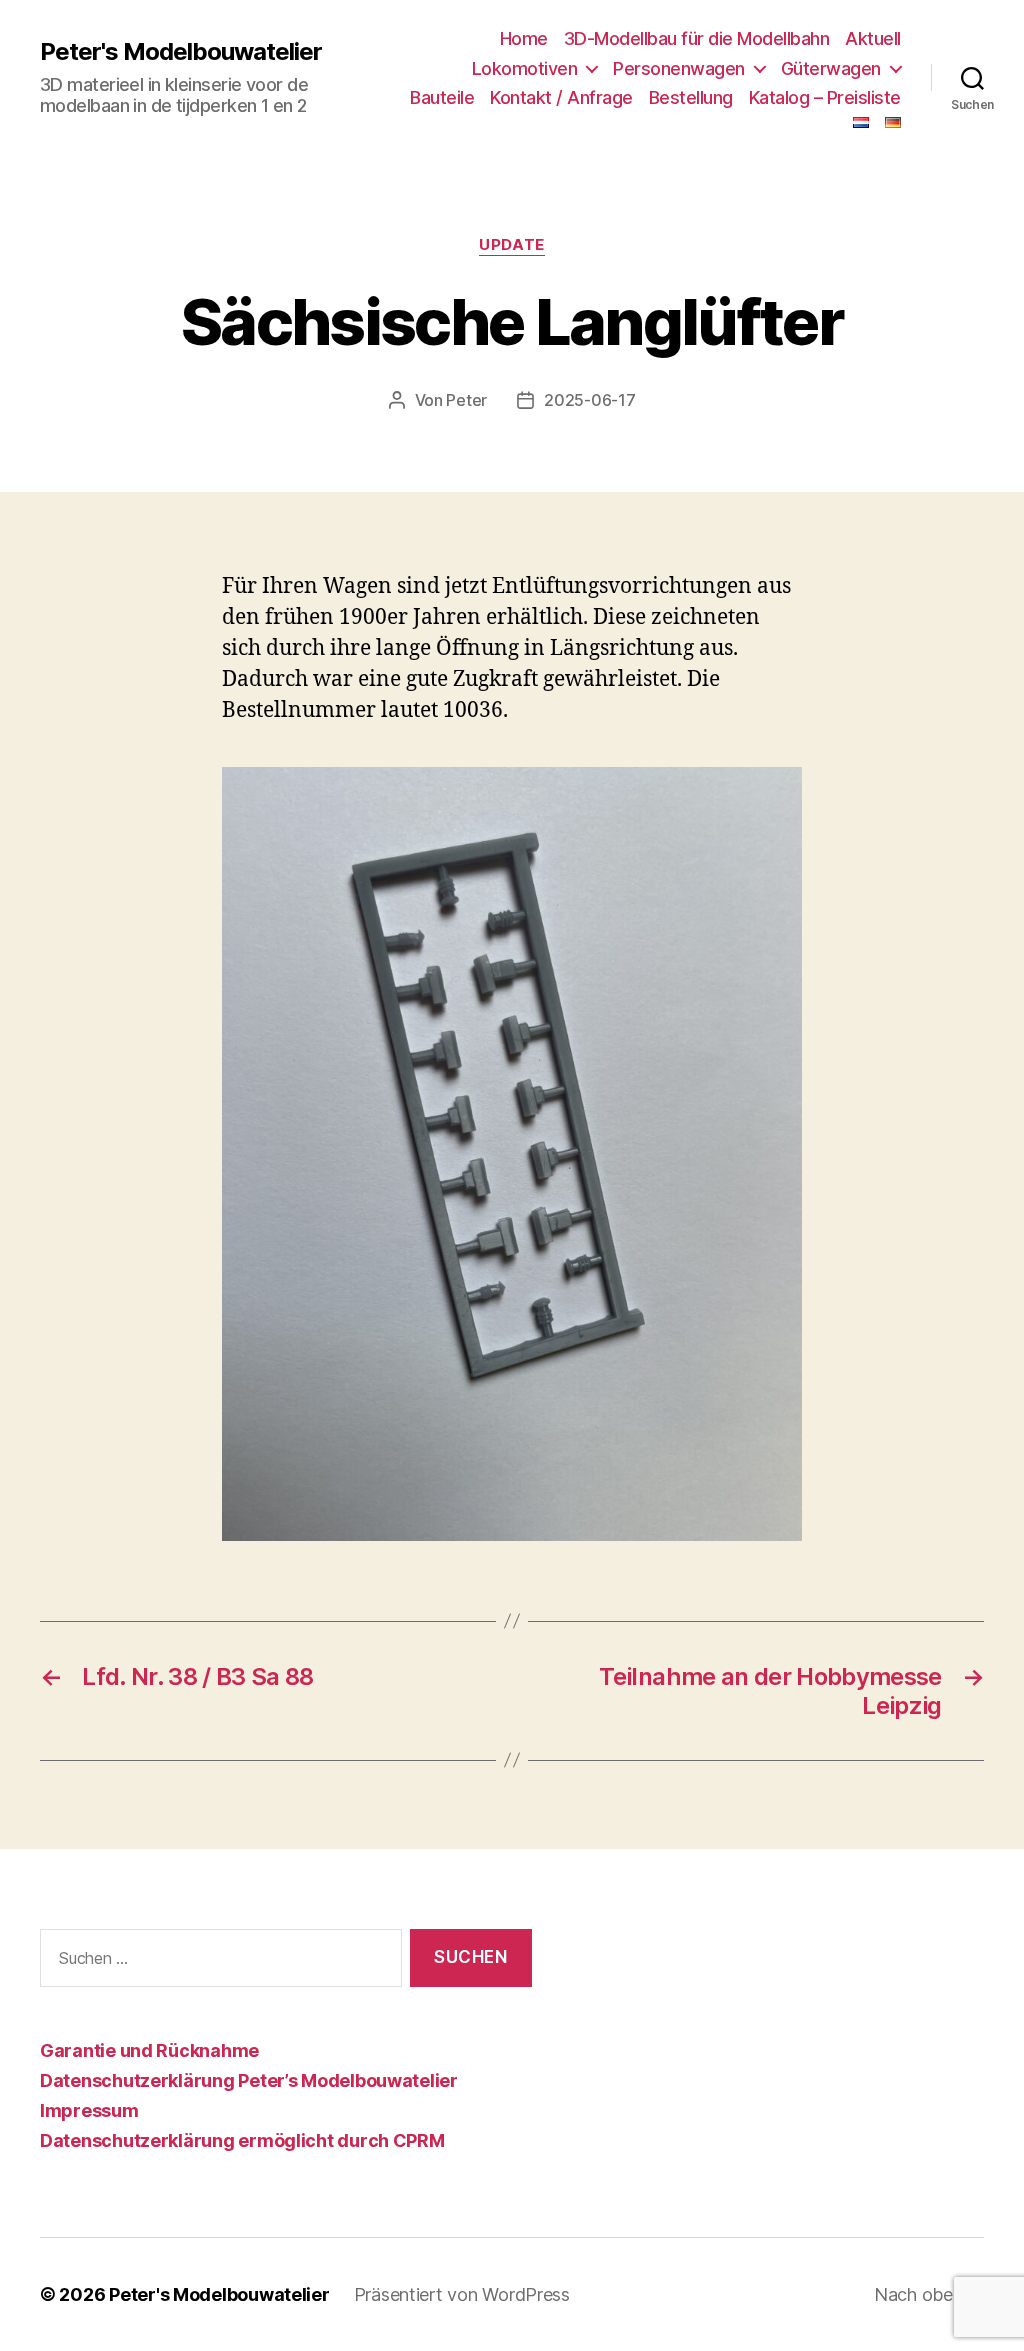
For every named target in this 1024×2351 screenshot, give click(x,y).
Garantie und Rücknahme (149, 2050)
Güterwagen (831, 68)
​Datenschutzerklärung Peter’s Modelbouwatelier (249, 2080)
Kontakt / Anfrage (561, 97)
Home (524, 38)
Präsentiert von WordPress (462, 2294)
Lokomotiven (525, 68)
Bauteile (442, 97)
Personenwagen (679, 68)
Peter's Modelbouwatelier (181, 52)
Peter (466, 400)
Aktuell (873, 38)
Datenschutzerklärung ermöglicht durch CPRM (242, 2140)
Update (511, 245)
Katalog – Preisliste (825, 97)
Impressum (89, 2110)
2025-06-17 (589, 400)
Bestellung (691, 97)
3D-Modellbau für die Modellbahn (697, 38)
